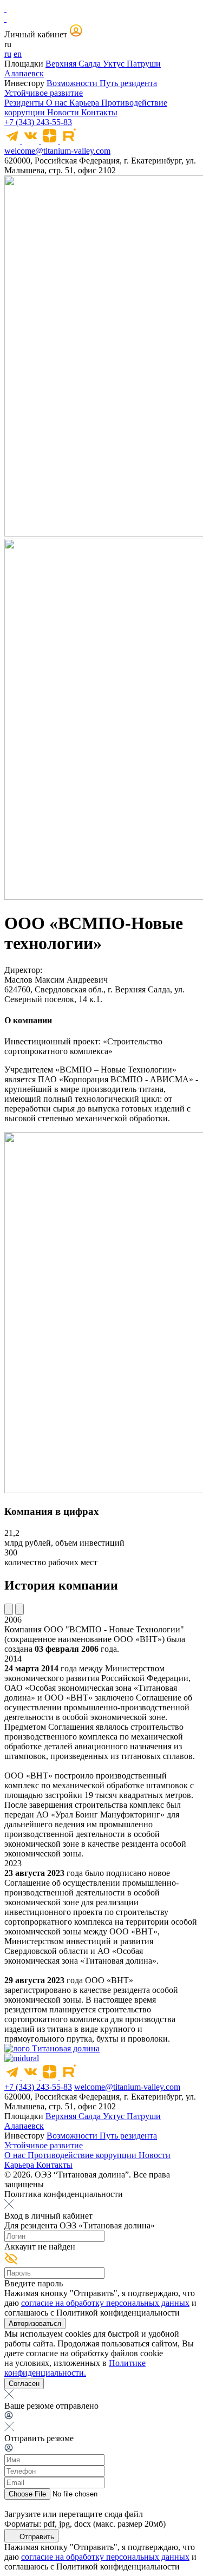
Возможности (73, 83)
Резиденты (25, 103)
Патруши (144, 64)
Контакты (99, 112)
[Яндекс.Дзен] (51, 141)
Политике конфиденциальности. (75, 2368)
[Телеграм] (13, 141)
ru (8, 54)
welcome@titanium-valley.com (57, 151)
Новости (64, 112)
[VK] (32, 141)
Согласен (24, 2384)
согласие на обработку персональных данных (105, 2303)
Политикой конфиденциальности (118, 2313)
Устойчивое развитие (44, 93)
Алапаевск (24, 73)
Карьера (85, 103)
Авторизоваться (35, 2323)
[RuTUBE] (68, 141)
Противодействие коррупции (83, 2155)
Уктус (115, 64)
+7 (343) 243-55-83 (38, 122)
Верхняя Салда (74, 64)
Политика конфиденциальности (64, 2194)
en (18, 54)
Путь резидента (128, 83)
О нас (58, 103)
